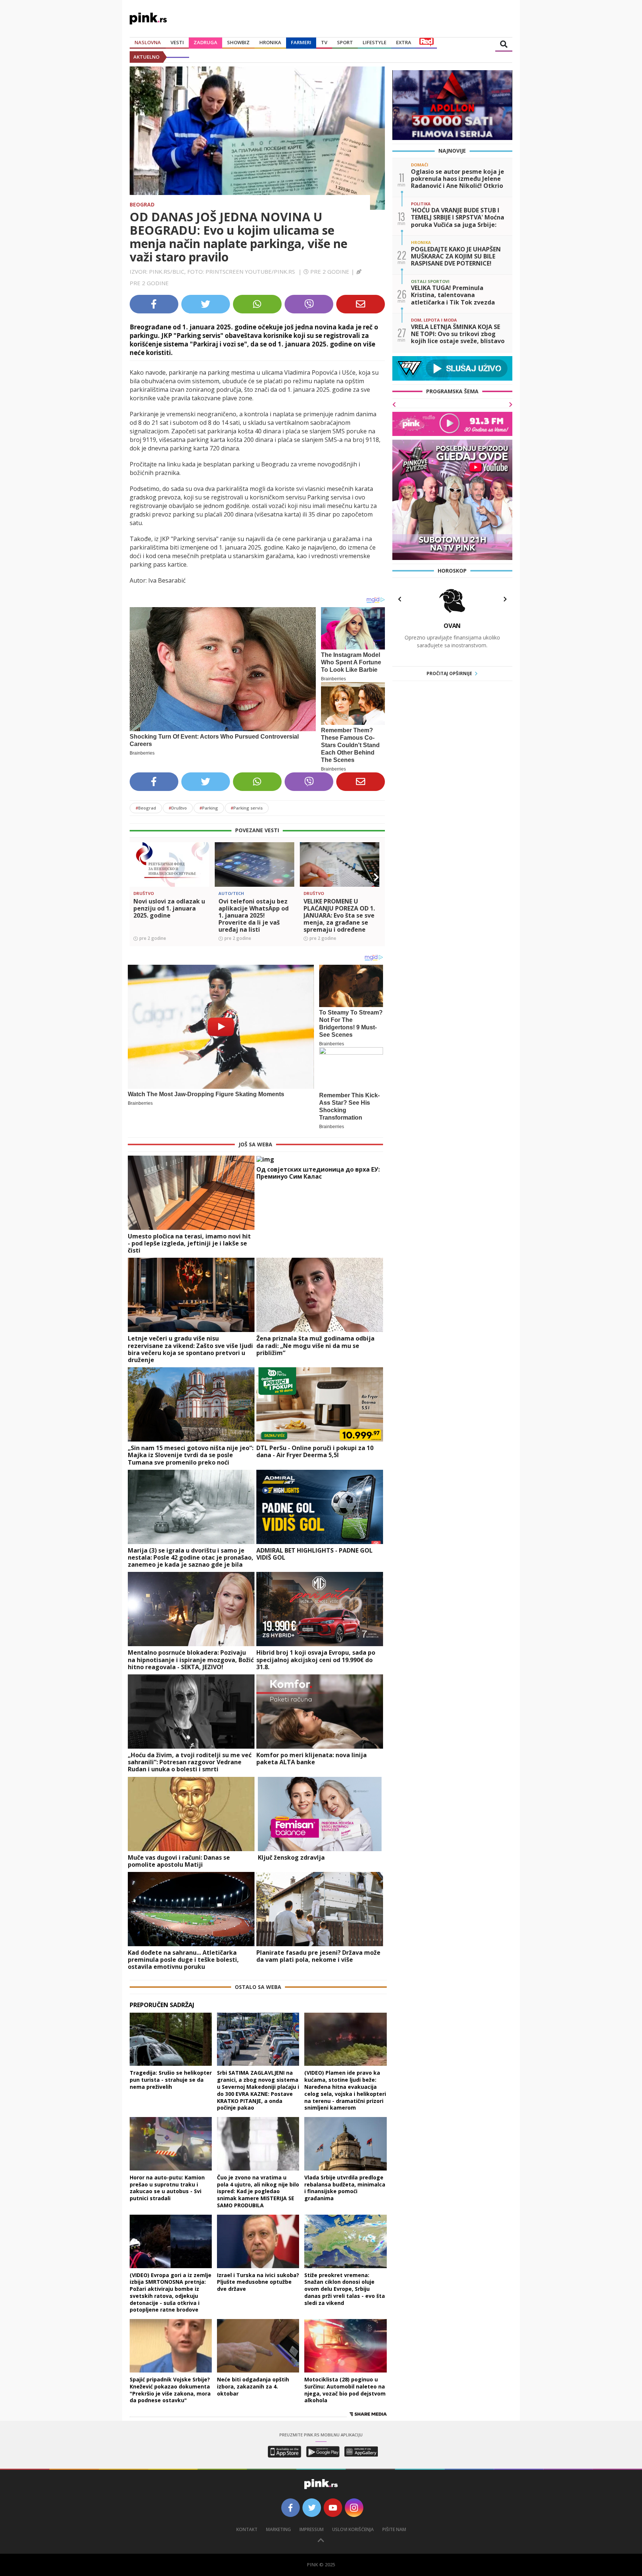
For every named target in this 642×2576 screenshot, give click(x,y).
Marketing (278, 2529)
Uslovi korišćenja (353, 2529)
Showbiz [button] (238, 42)
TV (324, 42)
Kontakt (247, 2529)
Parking (209, 808)
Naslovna (148, 42)
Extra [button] (404, 42)
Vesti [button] (177, 42)
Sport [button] (345, 42)
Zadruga (205, 42)
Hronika (270, 42)
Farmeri (301, 42)
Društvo (178, 808)
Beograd (142, 204)
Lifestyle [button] (374, 42)
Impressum (312, 2529)
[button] (138, 877)
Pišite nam (394, 2529)
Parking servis (247, 808)
